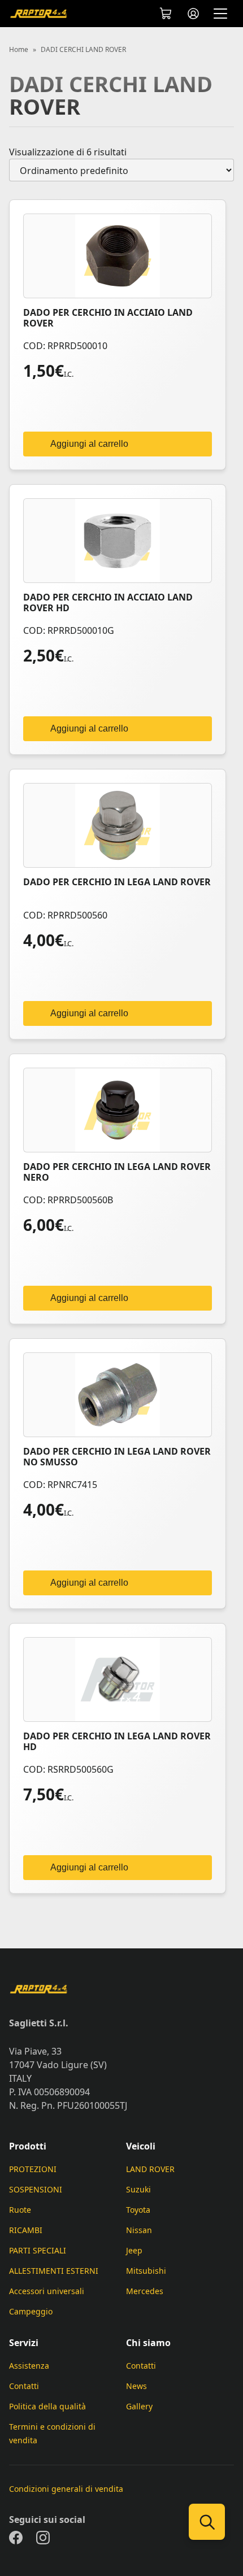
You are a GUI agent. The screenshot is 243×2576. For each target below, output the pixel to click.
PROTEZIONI (33, 2169)
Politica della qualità (47, 2406)
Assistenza (29, 2366)
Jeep (134, 2250)
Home (19, 50)
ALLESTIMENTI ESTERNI (54, 2271)
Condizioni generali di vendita (66, 2489)
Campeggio (31, 2311)
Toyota (138, 2210)
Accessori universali (47, 2291)
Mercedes (145, 2291)
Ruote (20, 2210)
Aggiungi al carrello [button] (89, 444)
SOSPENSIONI (36, 2189)
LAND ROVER (150, 2169)
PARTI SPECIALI (38, 2250)
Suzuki (138, 2189)
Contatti (24, 2386)
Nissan (139, 2230)
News (136, 2386)
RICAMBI (26, 2230)
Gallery (139, 2406)
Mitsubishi (146, 2271)
